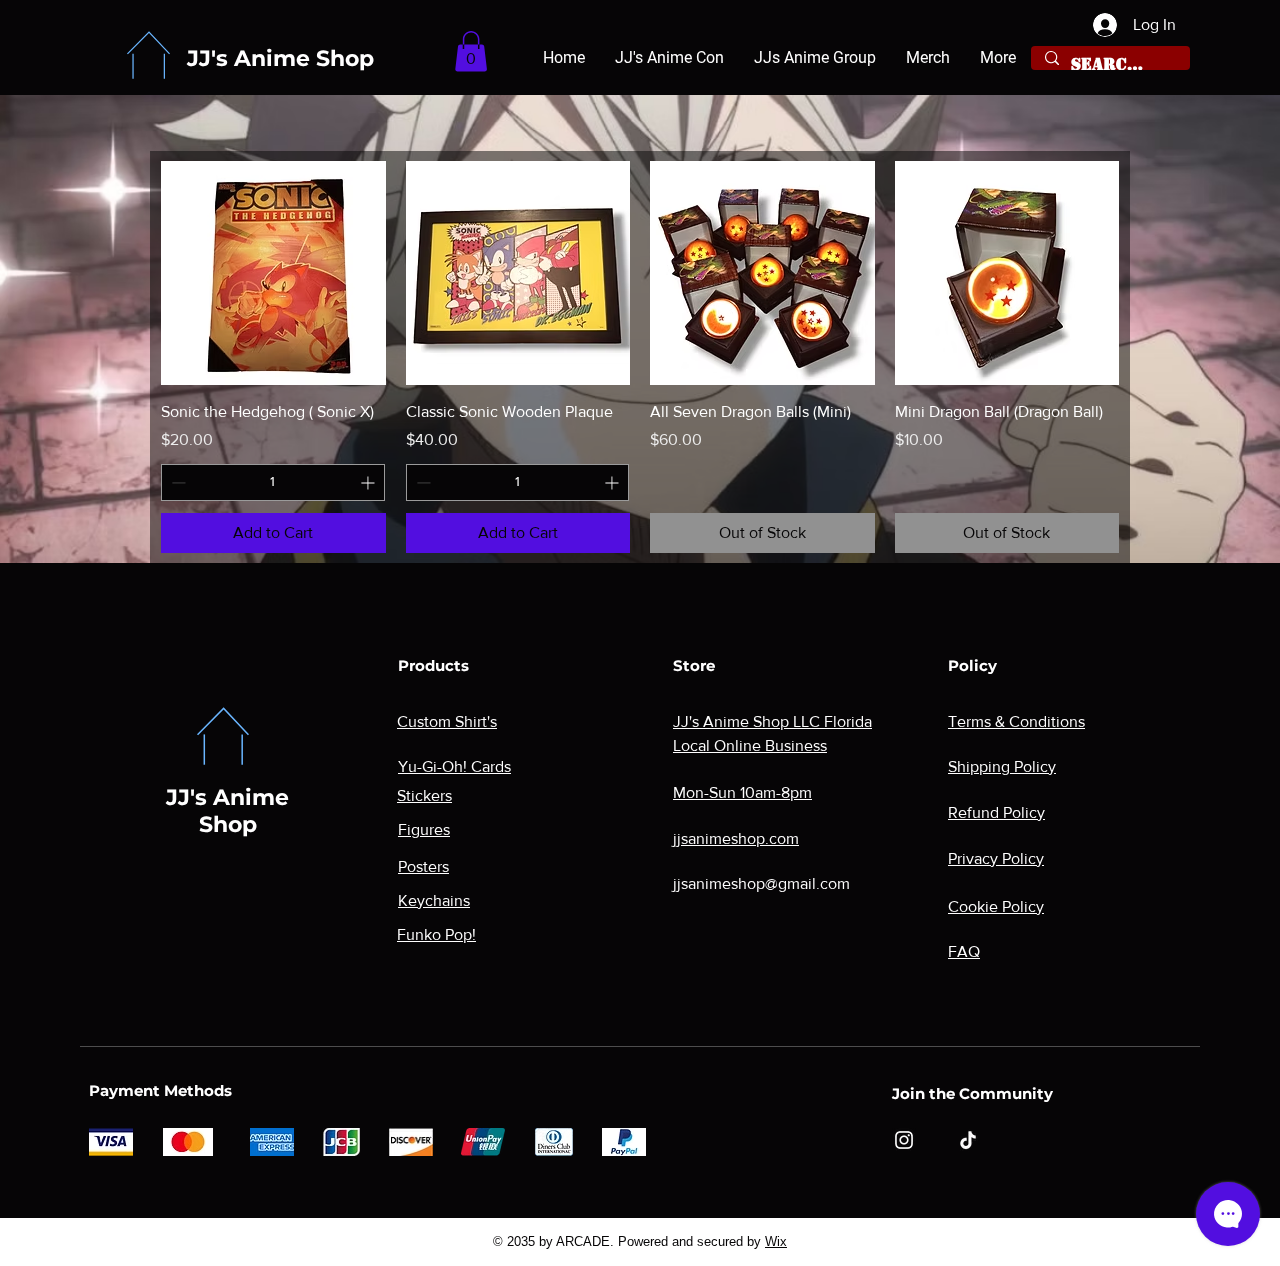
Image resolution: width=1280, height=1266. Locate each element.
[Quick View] (273, 273)
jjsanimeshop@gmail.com (761, 883)
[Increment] (369, 482)
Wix (776, 1241)
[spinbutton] (273, 482)
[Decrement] (176, 482)
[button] (471, 51)
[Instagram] (904, 1140)
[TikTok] (968, 1140)
